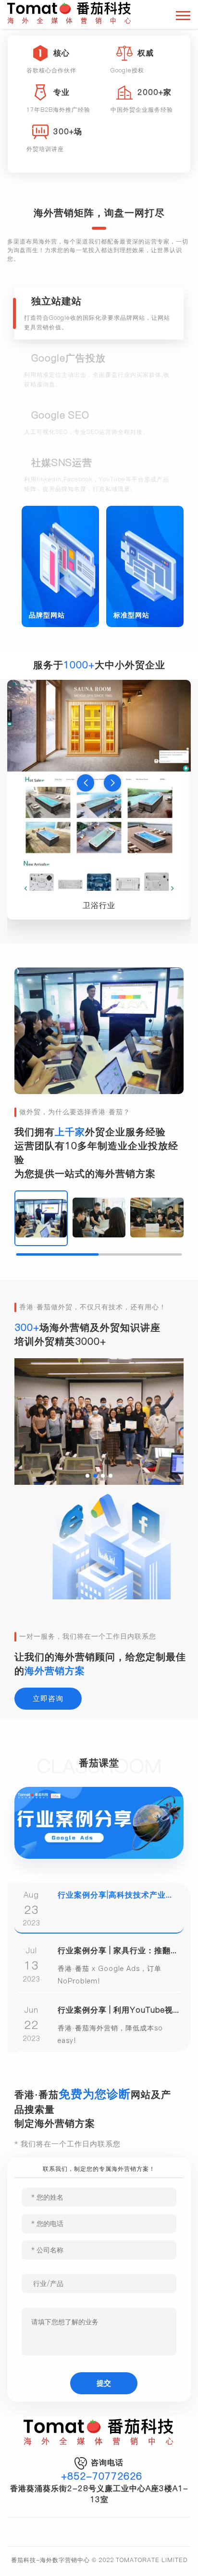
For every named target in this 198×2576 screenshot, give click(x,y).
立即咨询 (48, 1698)
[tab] (99, 313)
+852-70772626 (102, 2476)
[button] (86, 783)
